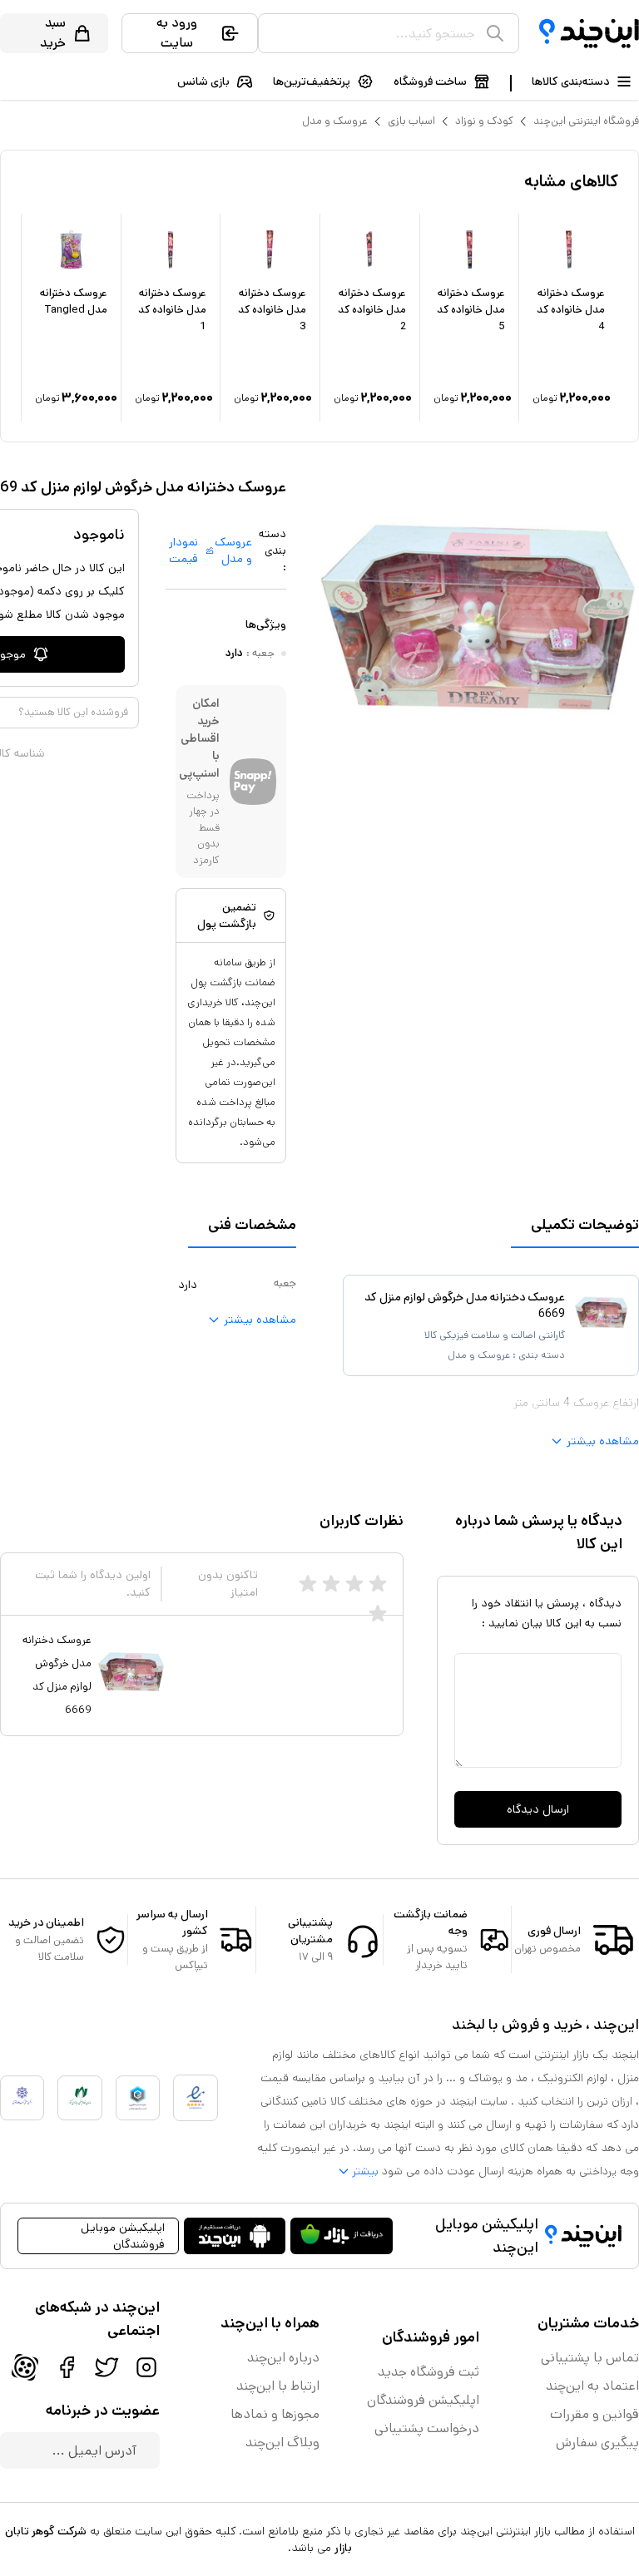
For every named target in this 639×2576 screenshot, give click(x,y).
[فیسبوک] (67, 2367)
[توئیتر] (106, 2367)
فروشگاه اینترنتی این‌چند (586, 121)
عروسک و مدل (335, 121)
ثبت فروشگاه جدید (428, 2372)
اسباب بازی (411, 121)
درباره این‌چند (283, 2358)
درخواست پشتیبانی (427, 2428)
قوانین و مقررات (594, 2414)
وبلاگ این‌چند (282, 2443)
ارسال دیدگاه (538, 1809)
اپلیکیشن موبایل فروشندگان (123, 2236)
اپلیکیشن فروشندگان (423, 2400)
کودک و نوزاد (484, 121)
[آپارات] (25, 2367)
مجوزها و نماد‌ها (275, 2414)
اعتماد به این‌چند (592, 2386)
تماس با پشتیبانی (590, 2358)
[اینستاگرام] (146, 2367)
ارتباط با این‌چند (278, 2386)
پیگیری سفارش (597, 2443)
